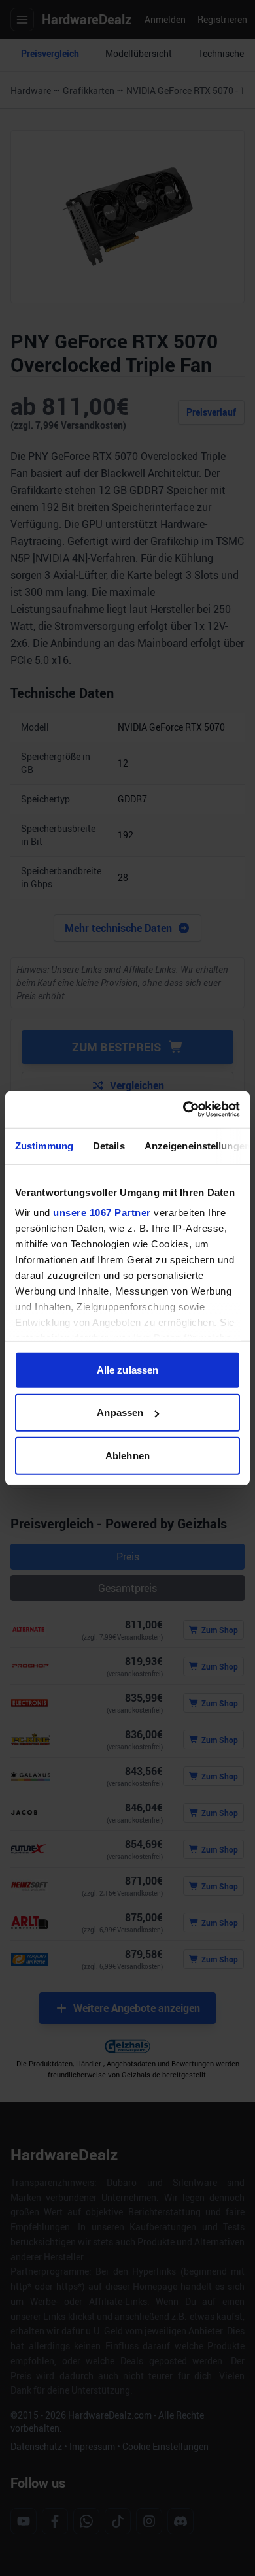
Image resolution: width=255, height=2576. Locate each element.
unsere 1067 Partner (102, 1213)
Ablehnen (127, 1455)
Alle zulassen (127, 1369)
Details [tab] (109, 1145)
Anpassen (120, 1412)
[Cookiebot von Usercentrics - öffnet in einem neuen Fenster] (183, 1110)
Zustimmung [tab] (44, 1145)
